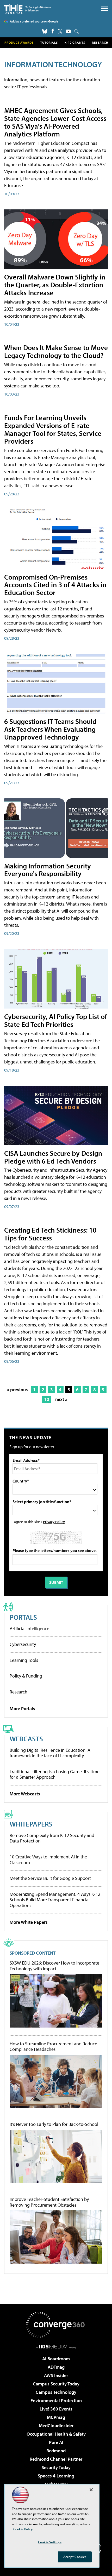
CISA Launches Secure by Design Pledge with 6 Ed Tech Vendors (53, 1157)
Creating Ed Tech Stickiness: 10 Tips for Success (50, 1234)
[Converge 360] (56, 2325)
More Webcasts (25, 1794)
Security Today (56, 2467)
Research (100, 42)
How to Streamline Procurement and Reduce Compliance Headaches (53, 2047)
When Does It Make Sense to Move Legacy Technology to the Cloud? (56, 351)
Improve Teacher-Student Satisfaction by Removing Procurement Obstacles (49, 2202)
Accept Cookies (75, 2557)
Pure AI (56, 2442)
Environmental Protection (56, 2400)
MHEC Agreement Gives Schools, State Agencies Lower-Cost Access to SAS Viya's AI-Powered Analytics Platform (55, 122)
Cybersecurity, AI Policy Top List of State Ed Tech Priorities (56, 1020)
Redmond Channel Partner (56, 2459)
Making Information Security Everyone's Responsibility (48, 870)
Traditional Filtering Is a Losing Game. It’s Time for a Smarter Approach (55, 1774)
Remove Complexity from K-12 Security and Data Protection (52, 1838)
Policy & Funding (26, 1676)
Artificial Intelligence (29, 1628)
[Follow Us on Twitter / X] (60, 31)
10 (47, 1399)
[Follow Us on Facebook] (53, 31)
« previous (17, 1390)
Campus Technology (56, 2392)
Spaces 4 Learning (56, 2476)
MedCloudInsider (56, 2426)
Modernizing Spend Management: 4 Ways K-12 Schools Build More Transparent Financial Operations (55, 1900)
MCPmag (56, 2417)
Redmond (56, 2451)
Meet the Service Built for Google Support (50, 1878)
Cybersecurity (23, 1644)
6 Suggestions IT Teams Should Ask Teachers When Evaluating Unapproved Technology (50, 729)
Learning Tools (24, 1660)
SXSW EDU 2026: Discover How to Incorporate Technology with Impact (54, 1966)
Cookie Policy (23, 2529)
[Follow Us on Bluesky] (45, 31)
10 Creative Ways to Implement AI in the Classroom (48, 1860)
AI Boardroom (56, 2359)
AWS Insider (56, 2375)
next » (61, 1399)
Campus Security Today (56, 2384)
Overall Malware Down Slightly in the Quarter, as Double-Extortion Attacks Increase (55, 285)
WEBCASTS (26, 1739)
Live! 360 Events (56, 2409)
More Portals (22, 1708)
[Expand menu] (105, 10)
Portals (23, 1617)
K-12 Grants (75, 42)
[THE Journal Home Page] (28, 9)
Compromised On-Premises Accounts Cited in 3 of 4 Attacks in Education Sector (55, 585)
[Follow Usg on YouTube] (68, 31)
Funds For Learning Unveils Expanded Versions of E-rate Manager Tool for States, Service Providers (53, 429)
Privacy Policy (54, 1522)
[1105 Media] (56, 2346)
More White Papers (29, 1922)
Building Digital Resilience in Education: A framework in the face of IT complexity (50, 1753)
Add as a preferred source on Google (34, 21)
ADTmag (56, 2367)
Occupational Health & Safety (56, 2434)
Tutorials (49, 42)
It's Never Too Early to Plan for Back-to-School (54, 2124)
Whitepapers (31, 1824)
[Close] (91, 2490)
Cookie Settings (50, 2542)
